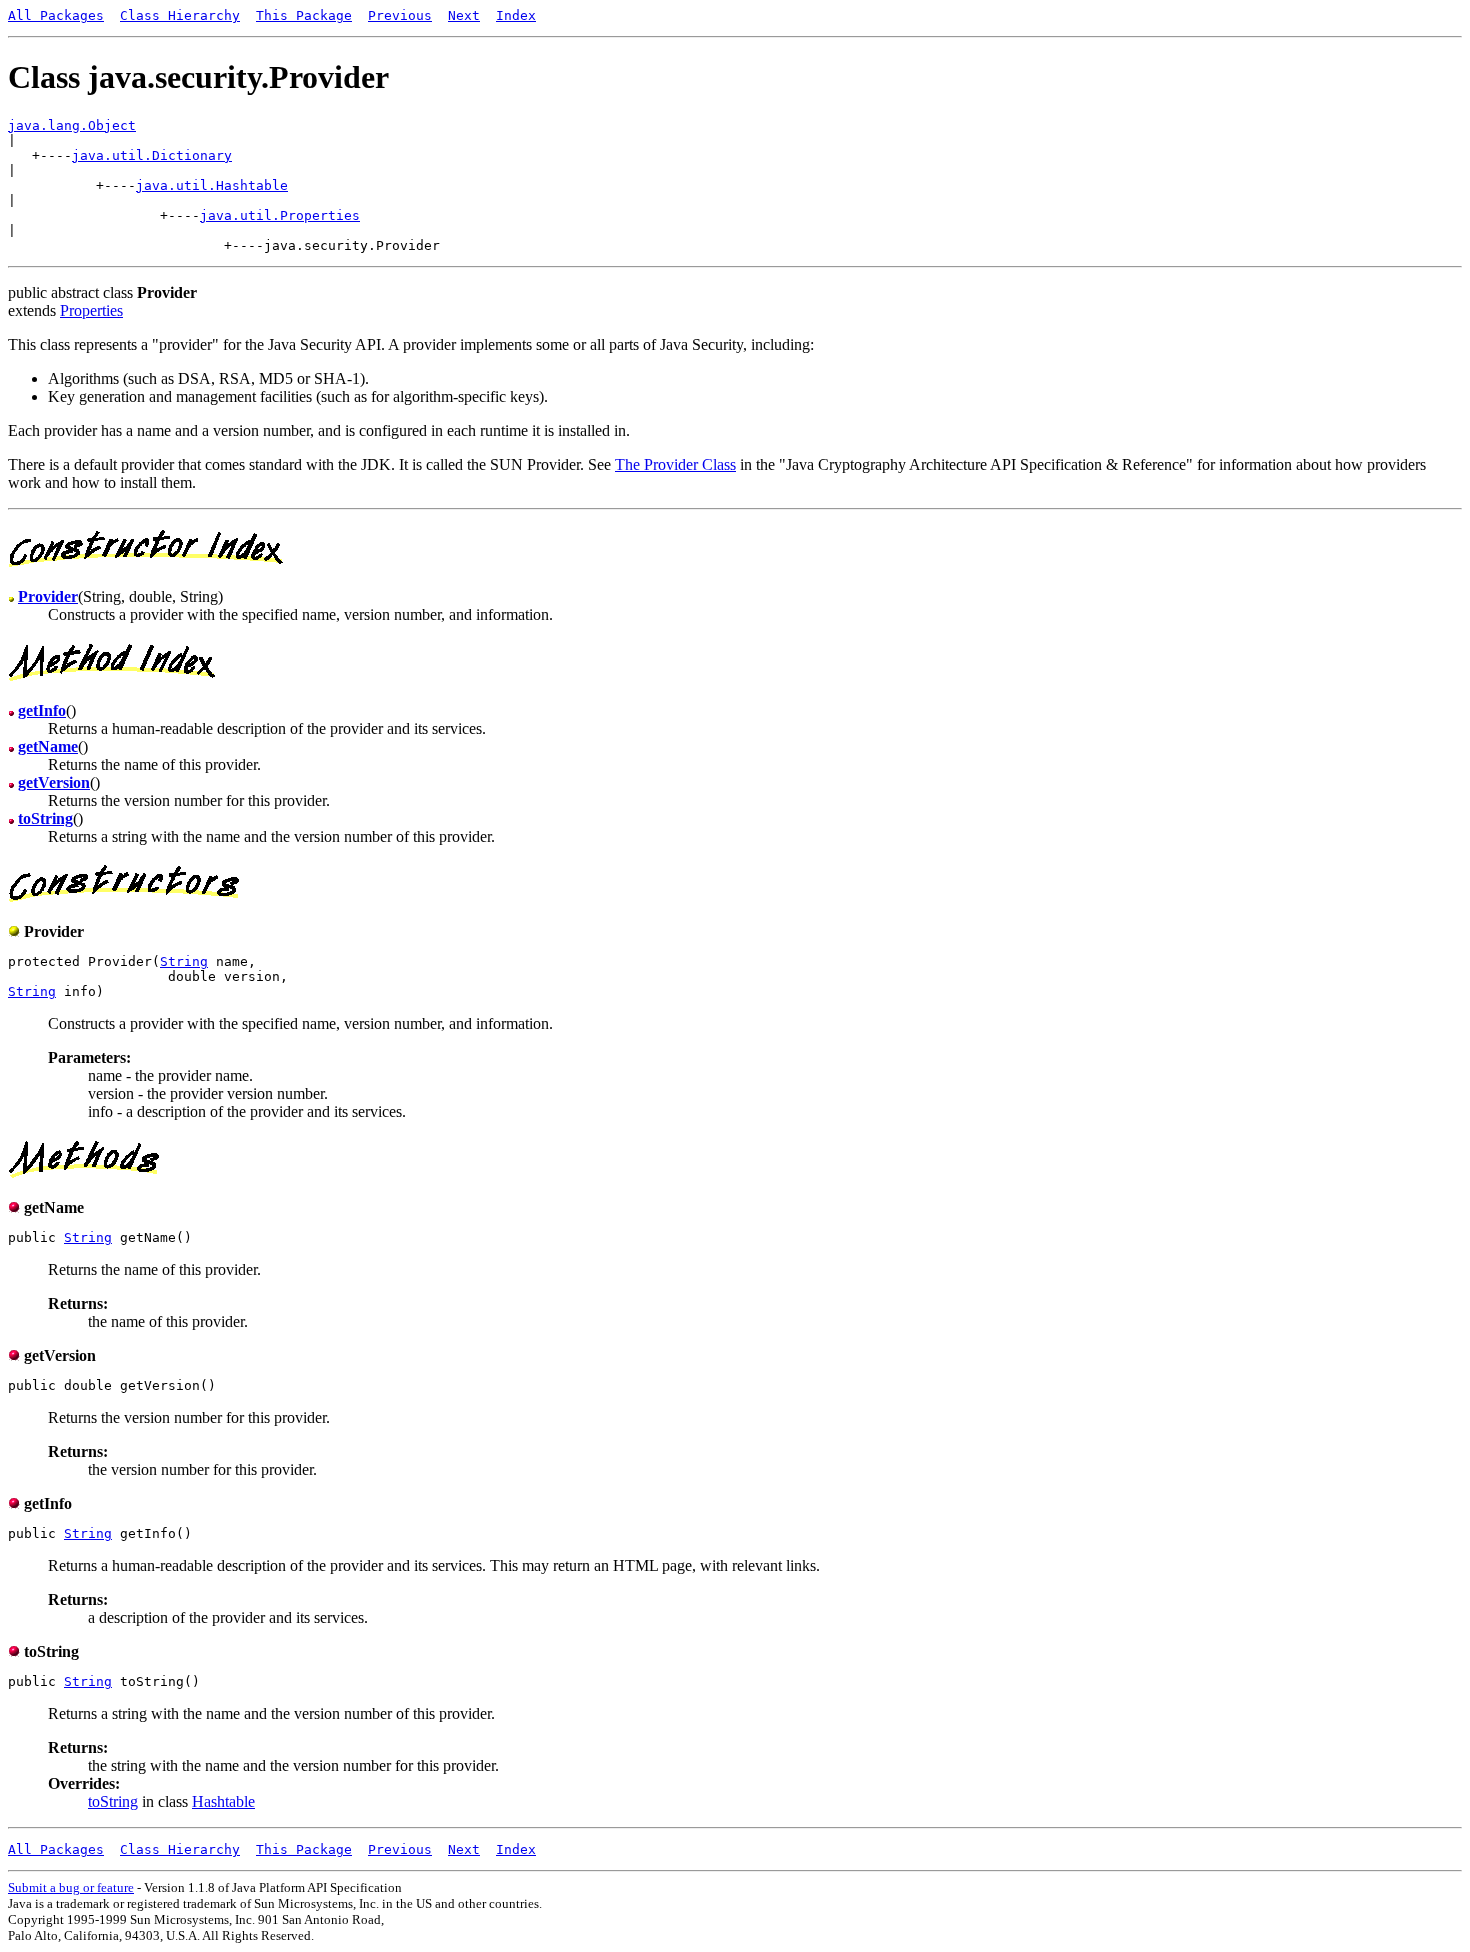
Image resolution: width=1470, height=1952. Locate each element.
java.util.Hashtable (212, 185)
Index (516, 15)
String (184, 961)
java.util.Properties (280, 215)
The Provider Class (675, 464)
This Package (304, 15)
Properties (91, 310)
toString (113, 1801)
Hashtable (223, 1801)
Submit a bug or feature (71, 1887)
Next (464, 15)
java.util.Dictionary (152, 155)
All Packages (56, 15)
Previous (400, 15)
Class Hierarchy (180, 15)
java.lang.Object (72, 125)
